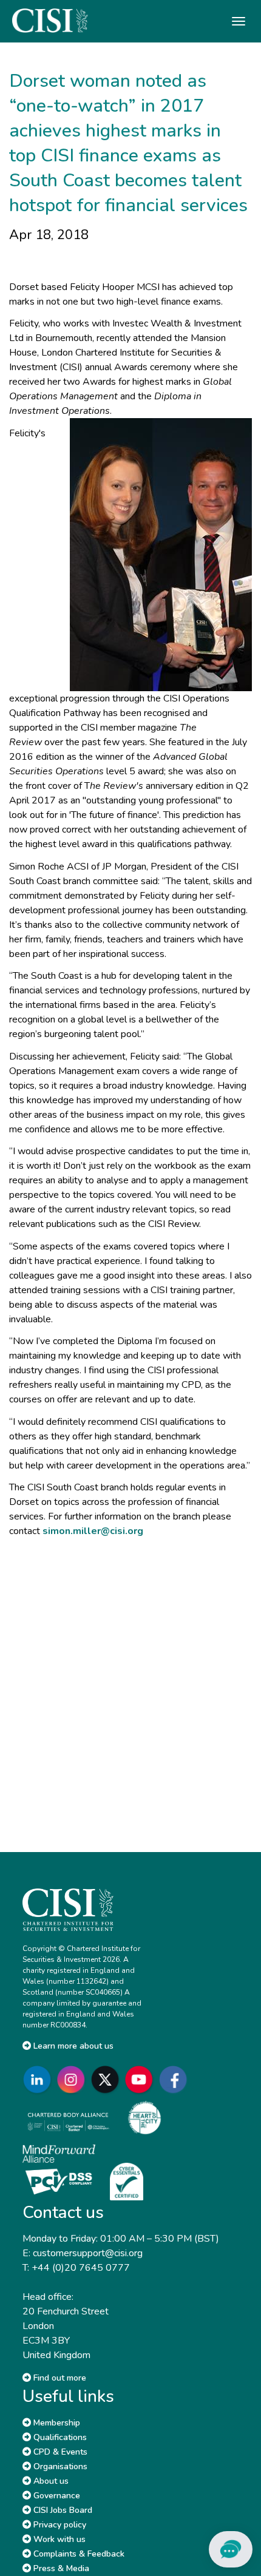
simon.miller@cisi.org (93, 1531)
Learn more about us (72, 2046)
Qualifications (59, 2437)
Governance (56, 2496)
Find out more (59, 2378)
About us (50, 2481)
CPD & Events (59, 2452)
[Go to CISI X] (107, 2079)
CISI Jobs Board (62, 2510)
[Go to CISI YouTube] (141, 2079)
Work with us (58, 2539)
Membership (56, 2423)
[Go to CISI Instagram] (73, 2079)
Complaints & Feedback (78, 2554)
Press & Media (60, 2568)
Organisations (59, 2466)
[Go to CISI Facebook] (175, 2079)
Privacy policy (59, 2525)
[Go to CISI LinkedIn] (39, 2079)
